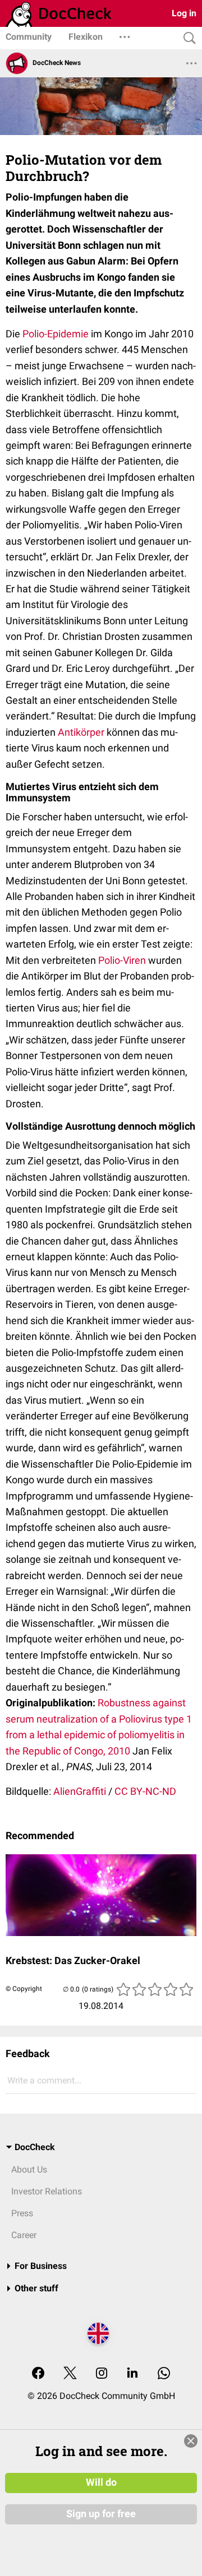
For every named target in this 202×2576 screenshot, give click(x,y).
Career (24, 2235)
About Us (29, 2169)
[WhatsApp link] (164, 2374)
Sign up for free (101, 2514)
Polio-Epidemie (56, 334)
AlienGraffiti (80, 1791)
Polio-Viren (122, 960)
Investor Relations (47, 2191)
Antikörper (81, 732)
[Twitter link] (70, 2374)
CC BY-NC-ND (145, 1791)
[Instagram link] (102, 2374)
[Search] (187, 38)
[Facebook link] (38, 2374)
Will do (101, 2482)
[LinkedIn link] (132, 2374)
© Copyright (24, 1989)
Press (22, 2213)
